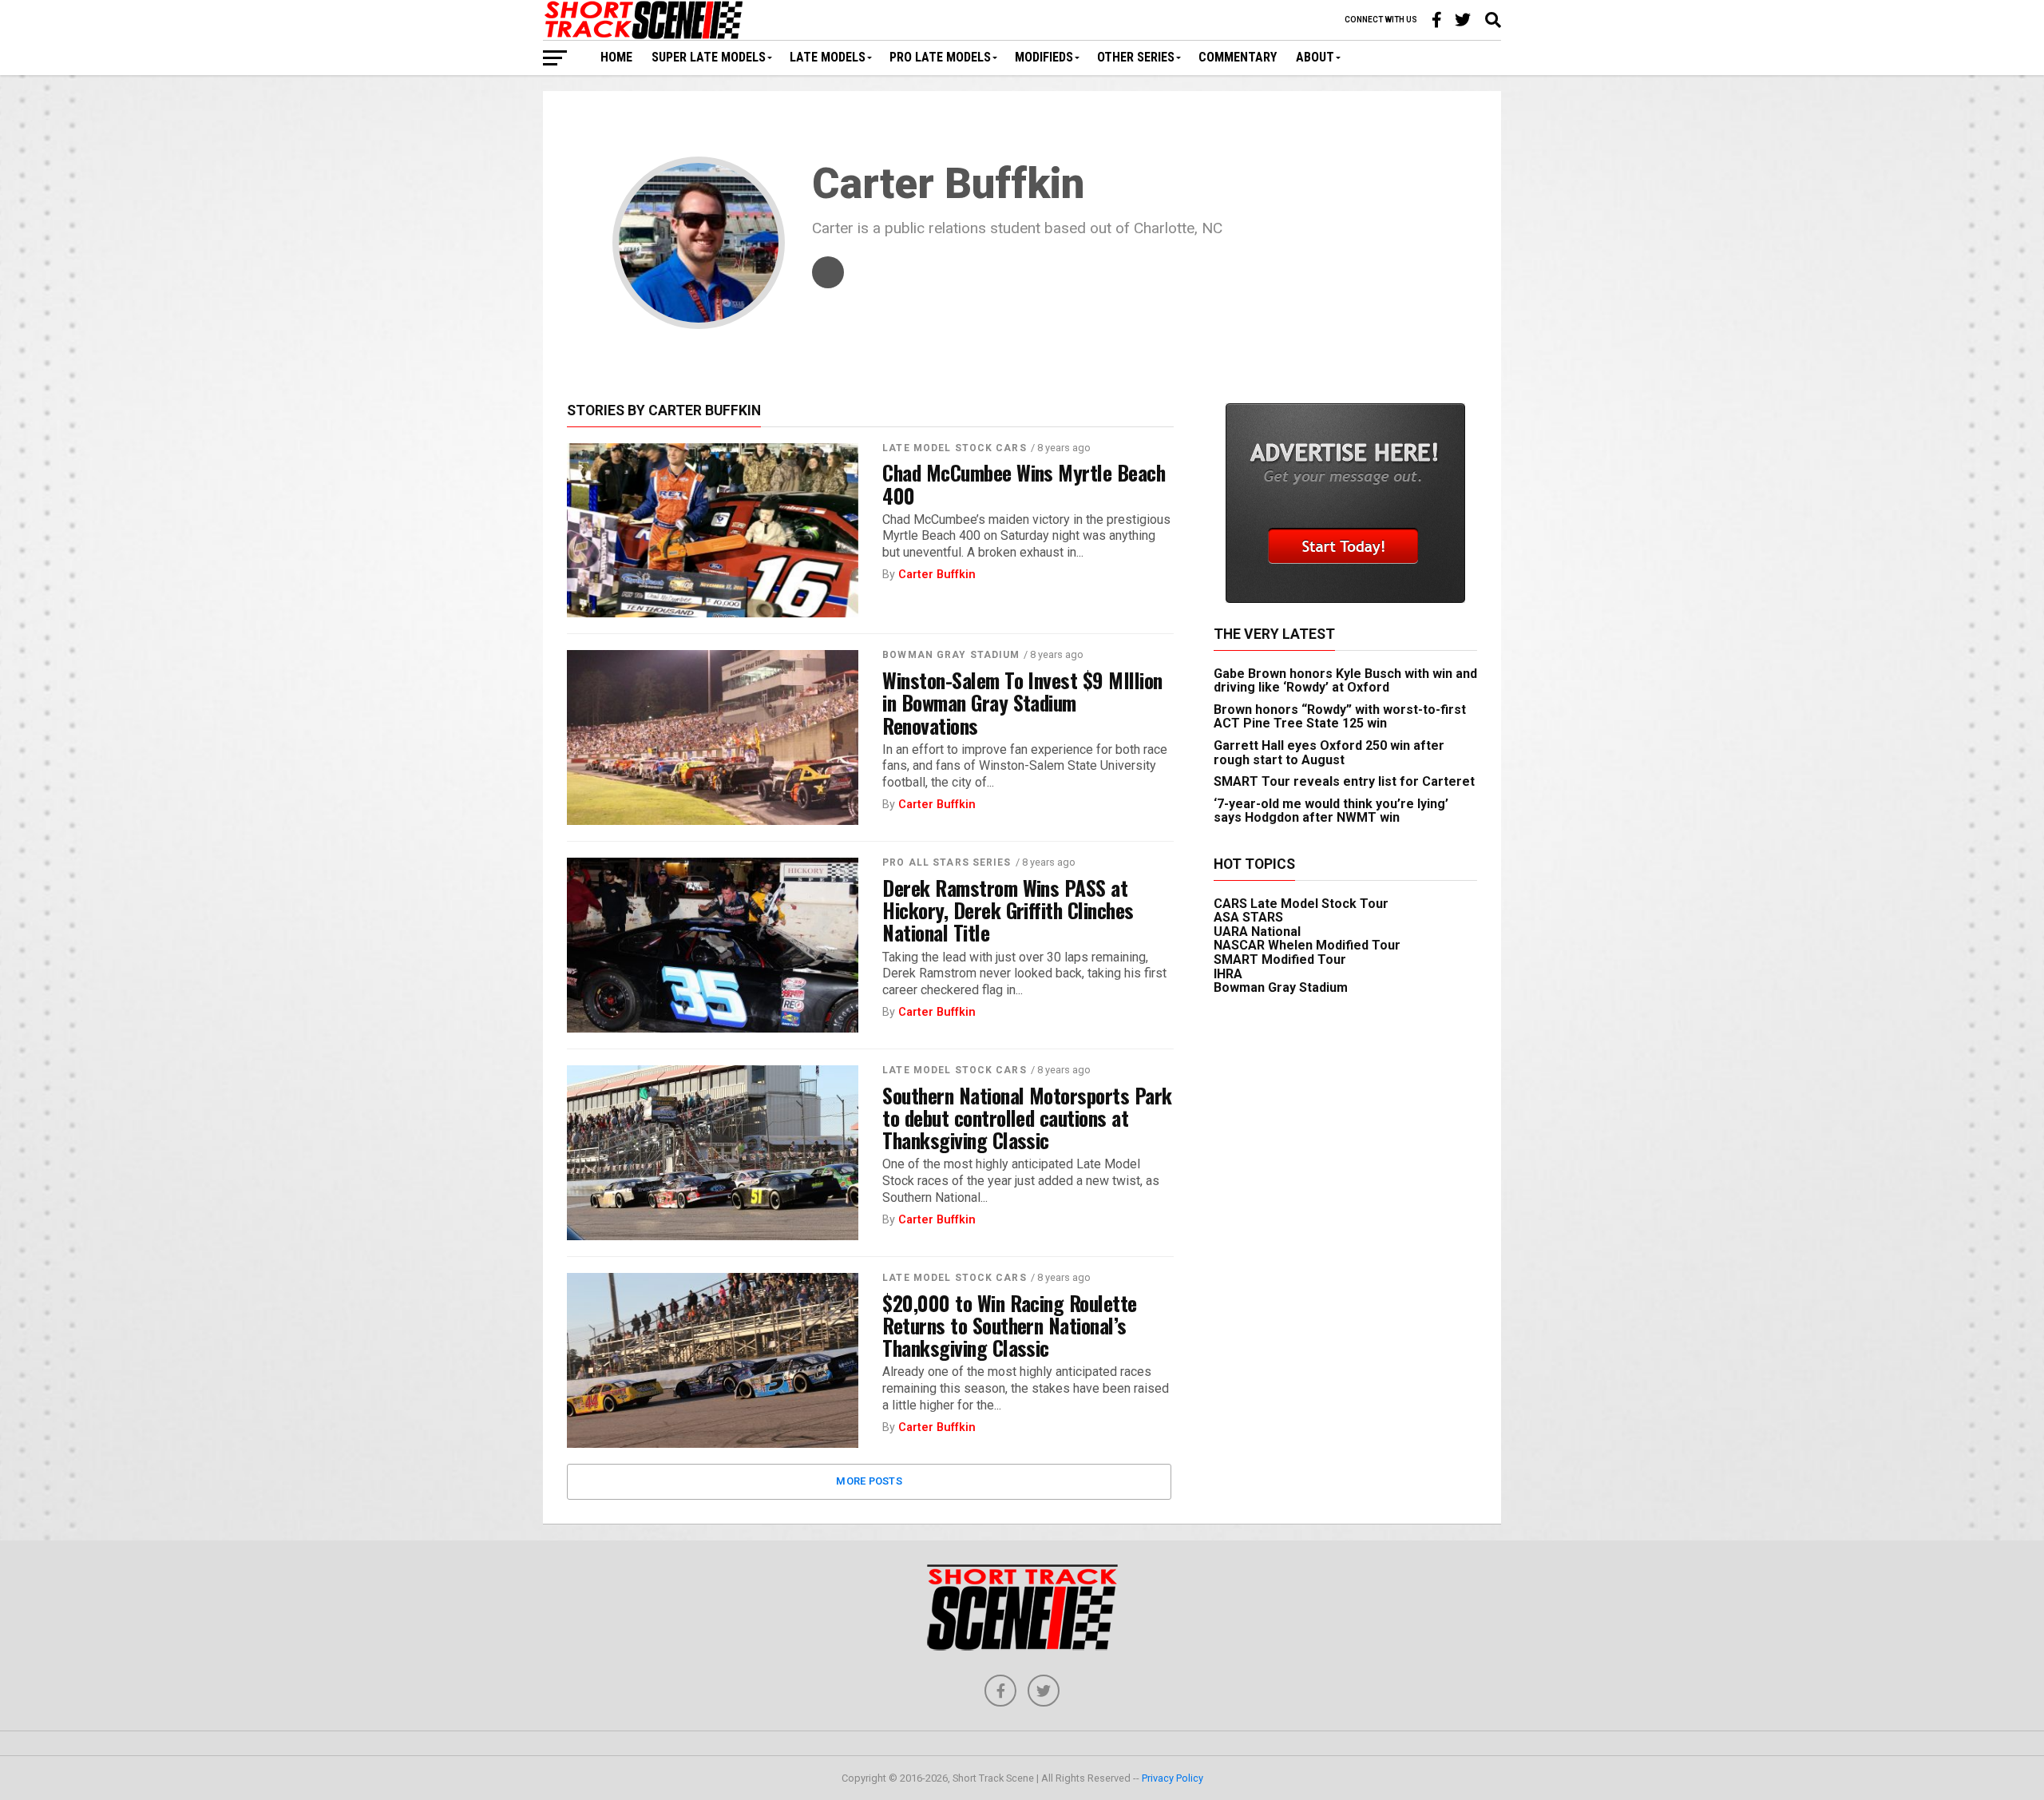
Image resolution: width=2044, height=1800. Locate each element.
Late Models (828, 57)
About (1315, 57)
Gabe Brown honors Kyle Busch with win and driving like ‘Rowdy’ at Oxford (1345, 681)
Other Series (1136, 57)
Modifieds (1044, 57)
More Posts (869, 1481)
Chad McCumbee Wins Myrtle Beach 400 (1024, 483)
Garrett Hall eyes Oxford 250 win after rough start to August (1329, 753)
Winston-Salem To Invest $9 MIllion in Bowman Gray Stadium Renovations (1022, 702)
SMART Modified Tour (1280, 959)
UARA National (1257, 932)
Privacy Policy (1173, 1778)
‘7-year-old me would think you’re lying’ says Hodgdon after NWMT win (1331, 811)
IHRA (1228, 974)
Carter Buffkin (937, 575)
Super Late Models (709, 57)
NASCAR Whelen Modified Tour (1307, 945)
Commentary (1238, 57)
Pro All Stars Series (947, 862)
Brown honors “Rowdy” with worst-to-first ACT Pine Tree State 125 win (1340, 717)
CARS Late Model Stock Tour (1301, 904)
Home (616, 57)
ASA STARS (1248, 917)
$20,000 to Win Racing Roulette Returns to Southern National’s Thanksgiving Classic (1010, 1325)
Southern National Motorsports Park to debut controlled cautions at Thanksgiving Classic (1027, 1117)
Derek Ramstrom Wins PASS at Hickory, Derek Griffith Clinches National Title (1008, 910)
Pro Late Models (940, 57)
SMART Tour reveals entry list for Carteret (1344, 781)
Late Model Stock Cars (955, 448)
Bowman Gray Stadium (951, 655)
